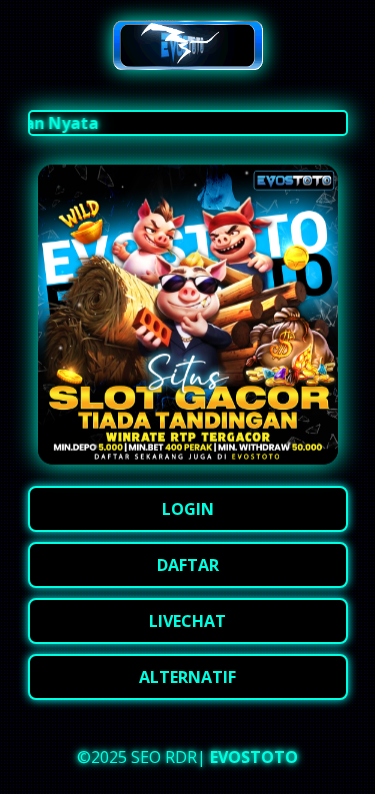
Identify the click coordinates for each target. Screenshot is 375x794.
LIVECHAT (187, 621)
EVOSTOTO (254, 757)
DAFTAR (188, 565)
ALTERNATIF (187, 677)
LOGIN (188, 509)
